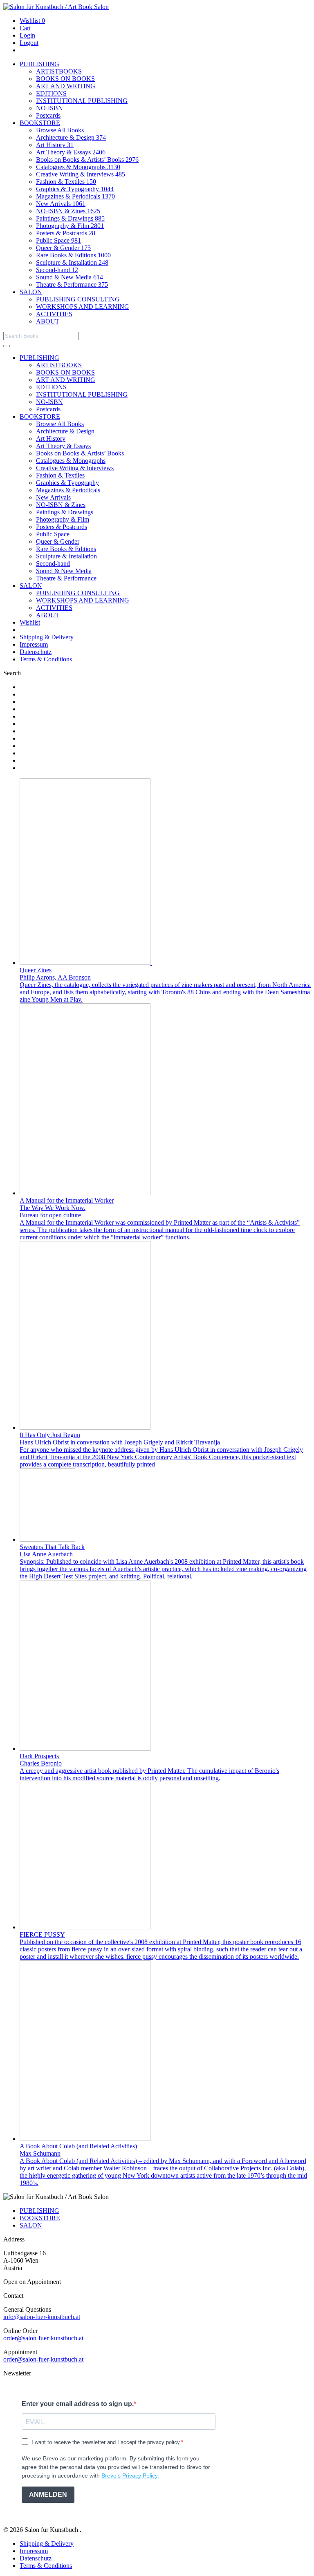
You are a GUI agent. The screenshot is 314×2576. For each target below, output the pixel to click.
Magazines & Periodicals (75, 196)
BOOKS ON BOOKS (65, 79)
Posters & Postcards (66, 233)
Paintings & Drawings (70, 218)
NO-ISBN (49, 108)
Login (27, 35)
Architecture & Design (71, 137)
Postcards (48, 115)
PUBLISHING (39, 64)
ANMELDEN (48, 2495)
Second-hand (57, 270)
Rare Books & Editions (73, 255)
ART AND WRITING (66, 86)
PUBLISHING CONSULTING (78, 299)
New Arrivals (61, 204)
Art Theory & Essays (71, 152)
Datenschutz (36, 652)
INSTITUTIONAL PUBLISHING (82, 101)
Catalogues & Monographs (78, 167)
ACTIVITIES (54, 314)
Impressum (34, 644)
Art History (55, 145)
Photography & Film (70, 226)
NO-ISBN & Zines (68, 211)
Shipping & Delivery (47, 637)
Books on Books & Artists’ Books (87, 160)
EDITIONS (51, 93)
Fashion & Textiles (66, 182)
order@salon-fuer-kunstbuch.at (43, 2338)
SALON (31, 292)
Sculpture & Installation (72, 262)
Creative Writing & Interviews (81, 174)
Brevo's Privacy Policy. (130, 2476)
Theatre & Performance (72, 285)
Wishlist (32, 21)
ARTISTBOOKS (59, 71)
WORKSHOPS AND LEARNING (83, 307)
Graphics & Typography (75, 189)
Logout (29, 43)
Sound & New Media (70, 277)
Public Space (58, 240)
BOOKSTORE (40, 123)
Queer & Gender (63, 248)
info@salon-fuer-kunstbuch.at (42, 2317)
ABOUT (48, 321)
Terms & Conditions (46, 659)
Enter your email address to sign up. (78, 2404)
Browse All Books (60, 130)
